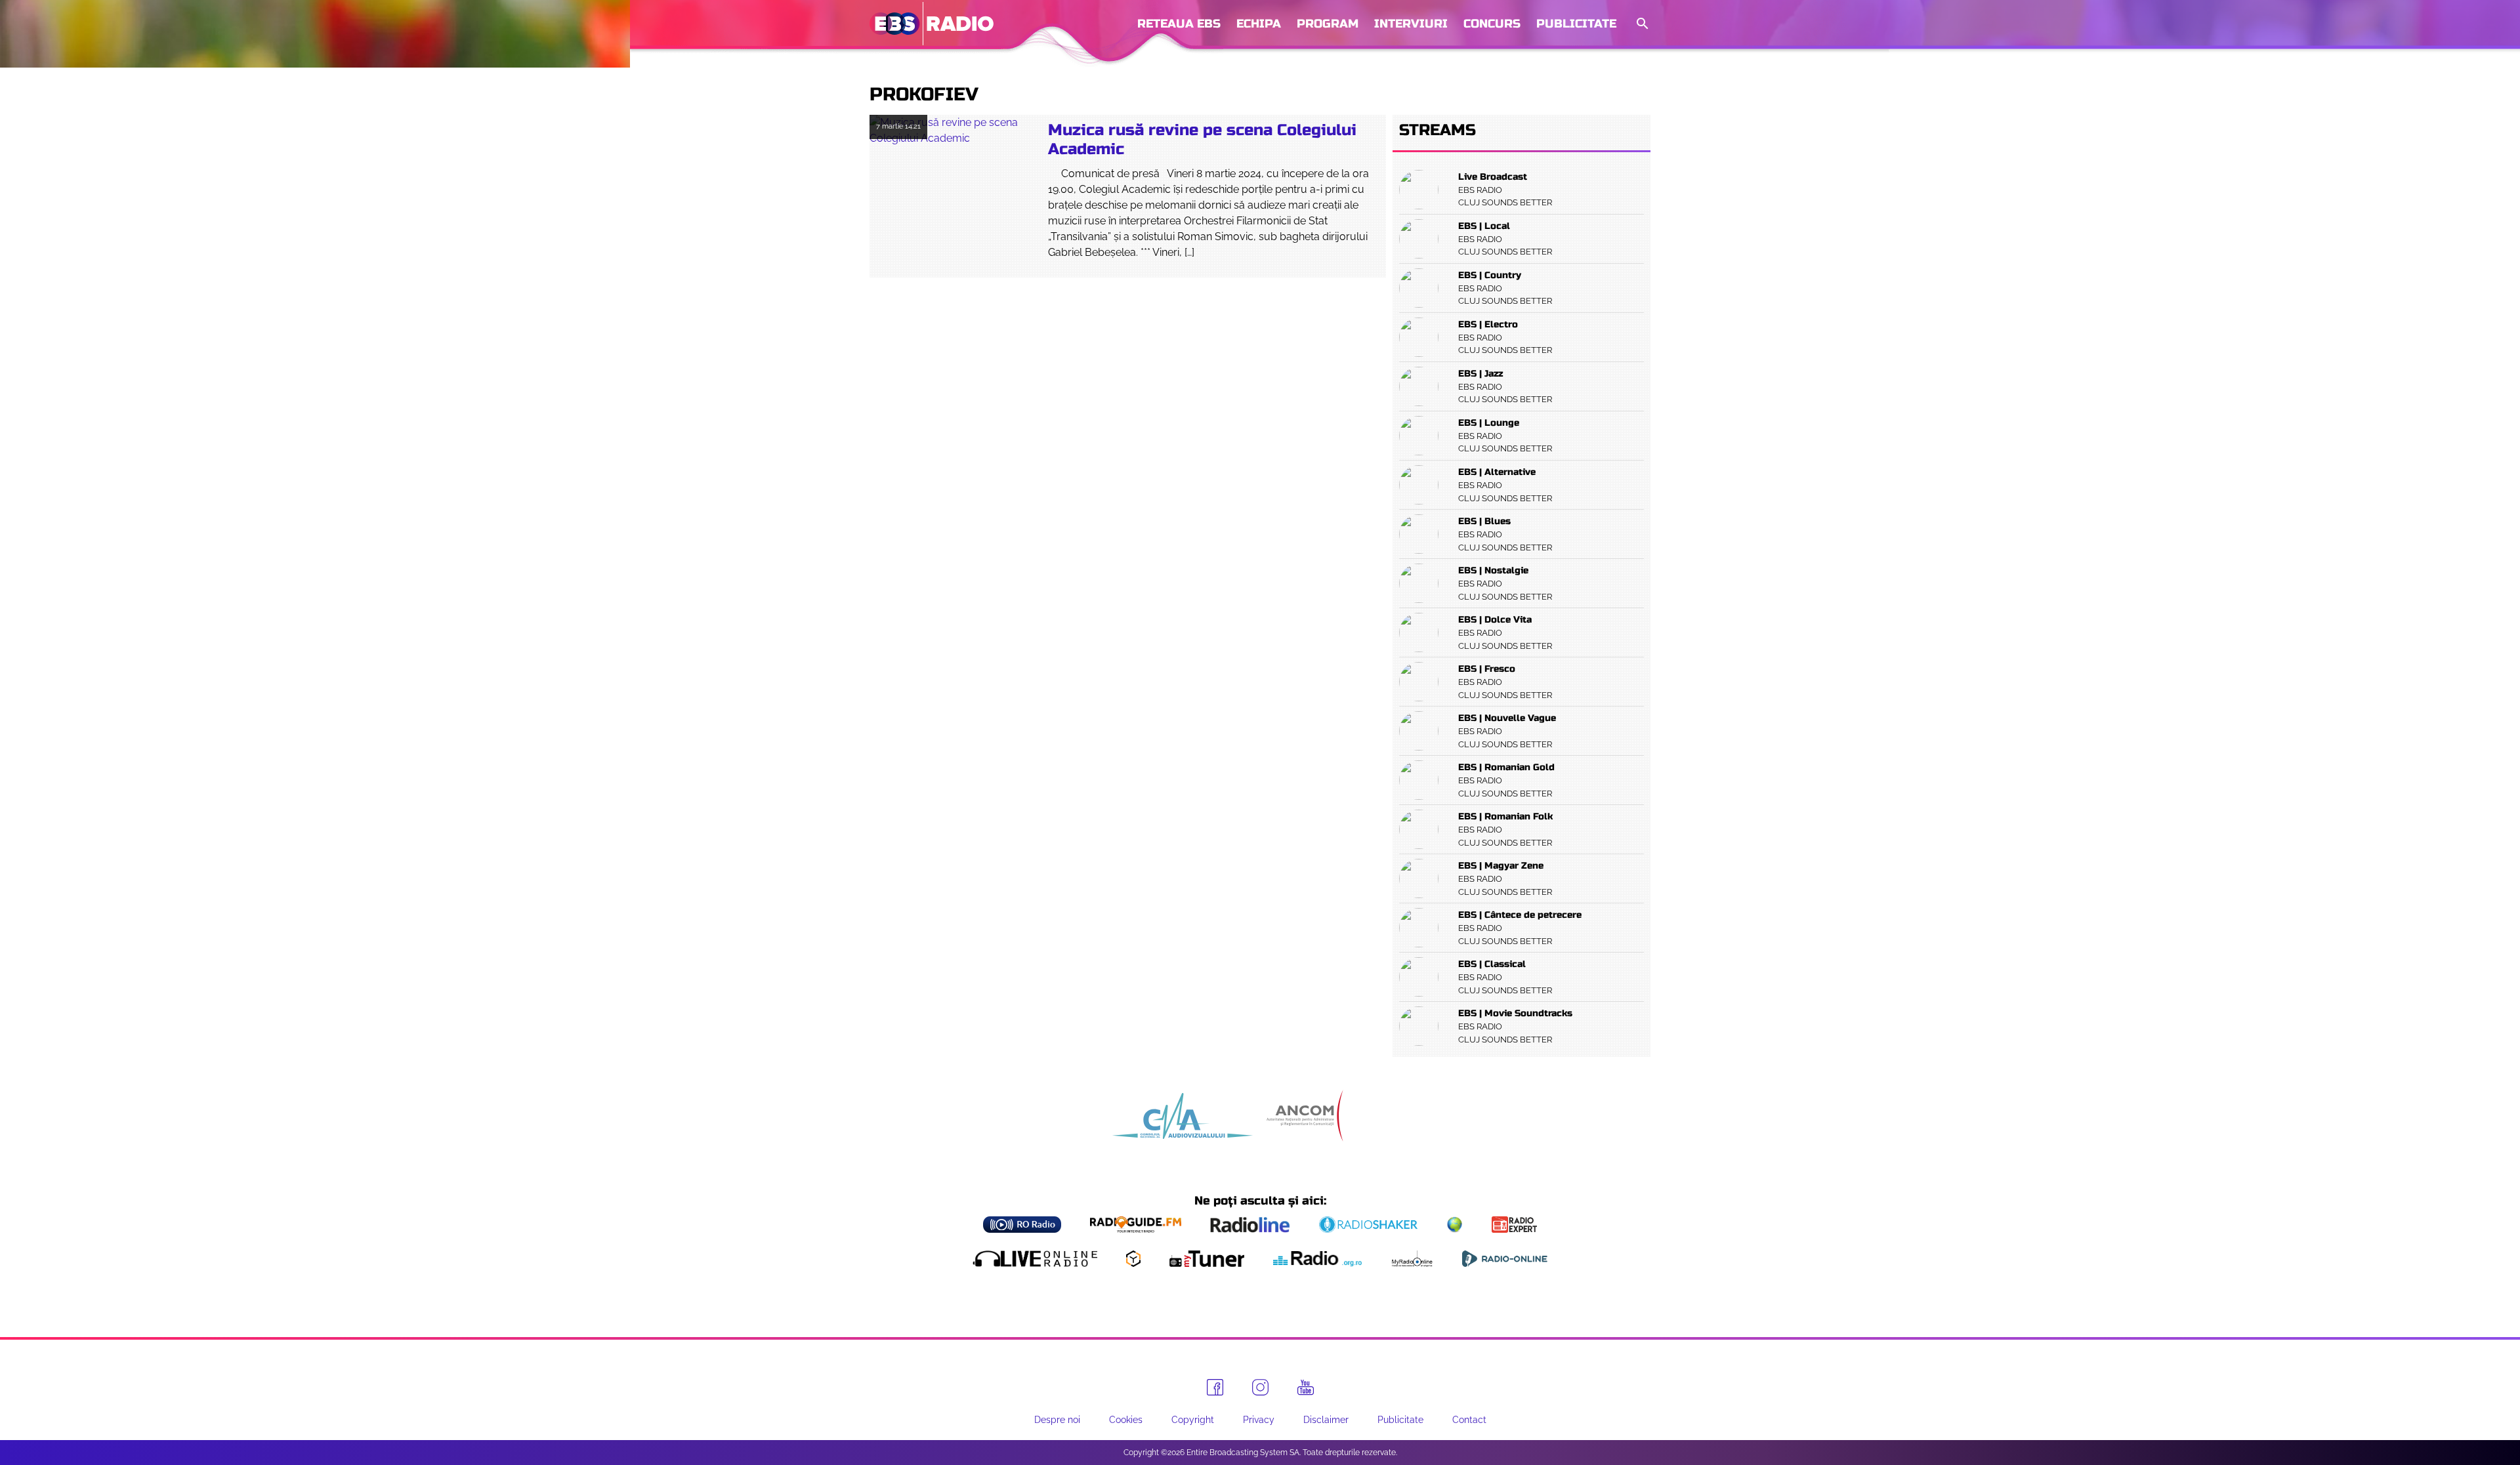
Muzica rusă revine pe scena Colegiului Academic (1202, 140)
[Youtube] (1306, 1388)
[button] (1641, 24)
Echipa (1259, 24)
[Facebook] (1215, 1387)
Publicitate (1576, 24)
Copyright (1193, 1420)
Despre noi (1057, 1420)
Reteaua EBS (1179, 24)
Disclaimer (1326, 1420)
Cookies (1126, 1420)
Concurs (1492, 24)
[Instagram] (1260, 1387)
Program (1328, 24)
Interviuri (1411, 24)
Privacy (1259, 1420)
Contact (1469, 1420)
